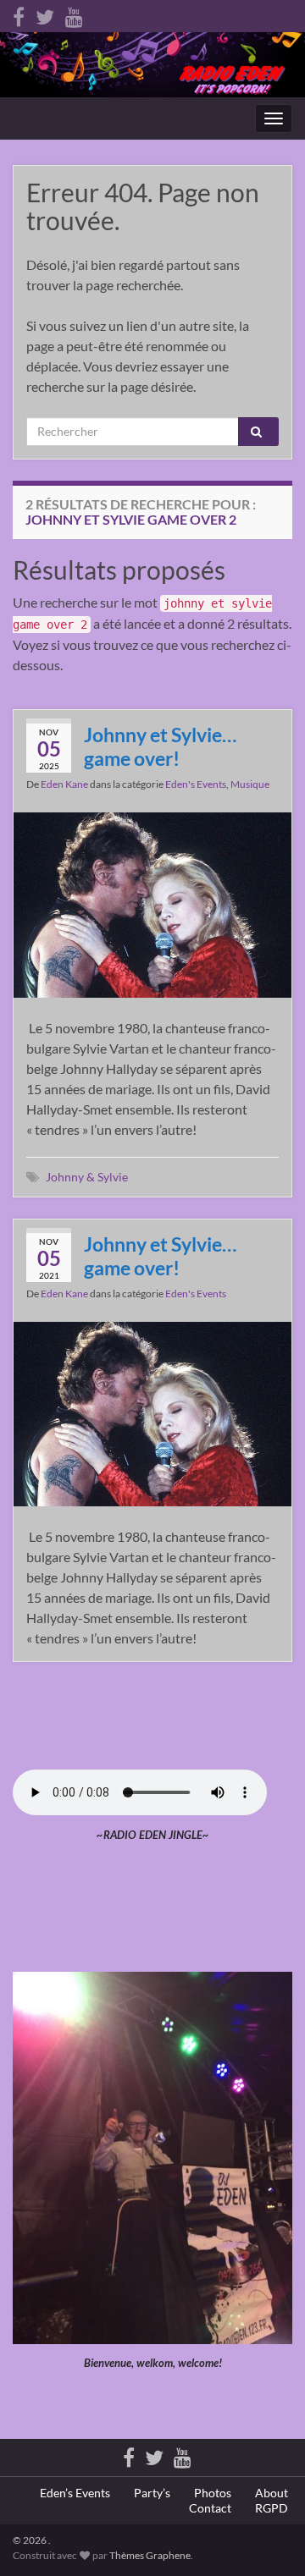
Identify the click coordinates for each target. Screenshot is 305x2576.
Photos (213, 2493)
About (272, 2493)
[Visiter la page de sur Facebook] (19, 14)
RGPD (272, 2508)
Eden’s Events (75, 2493)
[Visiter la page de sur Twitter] (45, 14)
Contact (210, 2508)
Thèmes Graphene (150, 2555)
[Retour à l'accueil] (152, 65)
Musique (250, 784)
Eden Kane (64, 784)
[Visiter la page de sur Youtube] (74, 14)
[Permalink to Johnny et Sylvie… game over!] (152, 903)
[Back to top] (267, 2538)
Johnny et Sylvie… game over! (160, 746)
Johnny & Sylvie (87, 1177)
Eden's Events (196, 784)
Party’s (152, 2493)
